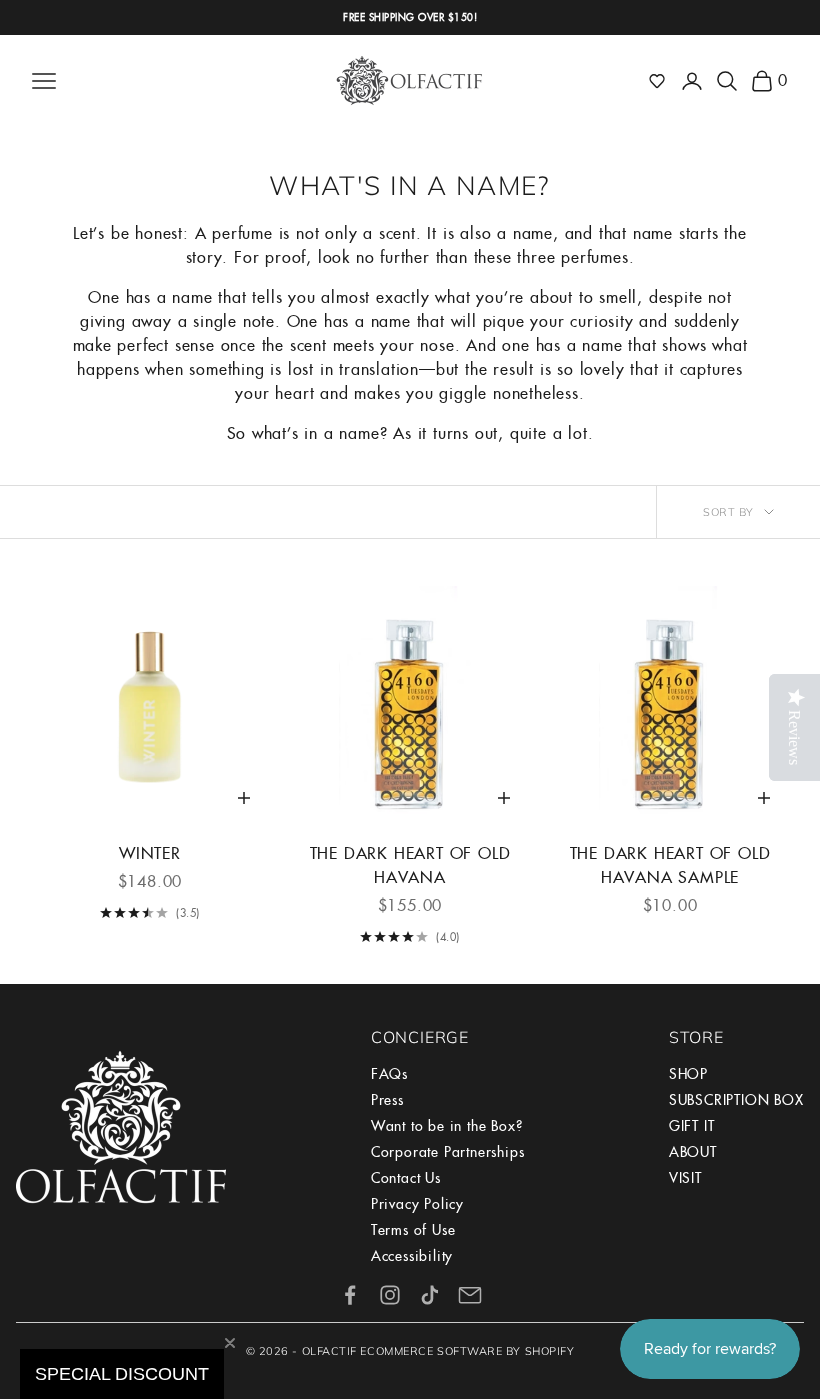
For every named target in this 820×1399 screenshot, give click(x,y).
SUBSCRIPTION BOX (736, 1100)
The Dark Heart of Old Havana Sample (670, 865)
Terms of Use (413, 1230)
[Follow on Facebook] (350, 1295)
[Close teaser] (230, 1343)
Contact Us (406, 1178)
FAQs (389, 1074)
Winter (150, 853)
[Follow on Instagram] (390, 1295)
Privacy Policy (417, 1204)
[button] (657, 81)
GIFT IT (692, 1126)
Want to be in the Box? (447, 1126)
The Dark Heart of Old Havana (410, 865)
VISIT (685, 1178)
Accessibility (412, 1256)
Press (387, 1100)
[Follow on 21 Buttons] (470, 1295)
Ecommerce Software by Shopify (467, 1351)
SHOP (688, 1074)
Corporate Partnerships (448, 1152)
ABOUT (693, 1152)
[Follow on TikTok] (430, 1295)
